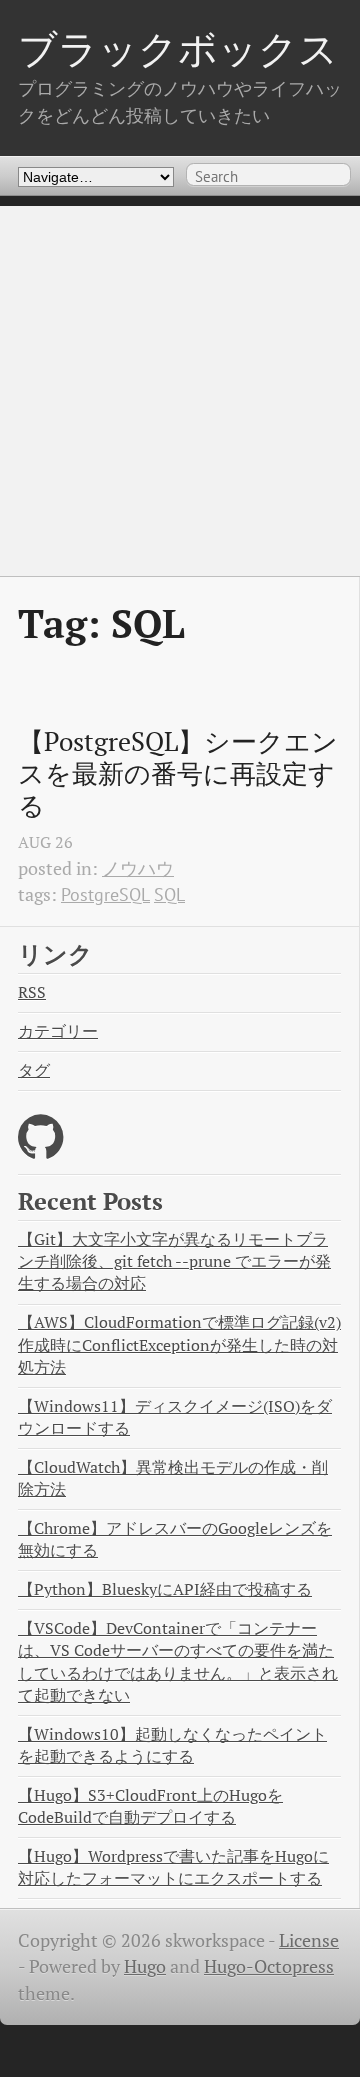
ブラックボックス (178, 48)
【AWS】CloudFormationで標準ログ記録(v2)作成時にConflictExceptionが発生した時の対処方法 (179, 1344)
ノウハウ (138, 868)
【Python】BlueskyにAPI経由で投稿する (165, 1589)
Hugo (145, 1966)
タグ (34, 1070)
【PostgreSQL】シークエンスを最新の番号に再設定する (178, 773)
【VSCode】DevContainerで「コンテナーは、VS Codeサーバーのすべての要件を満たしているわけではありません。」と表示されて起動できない (178, 1662)
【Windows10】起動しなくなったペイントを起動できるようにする (172, 1745)
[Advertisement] (180, 386)
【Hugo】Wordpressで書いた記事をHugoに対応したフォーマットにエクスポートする (173, 1867)
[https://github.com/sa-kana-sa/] (40, 1149)
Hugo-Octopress (269, 1966)
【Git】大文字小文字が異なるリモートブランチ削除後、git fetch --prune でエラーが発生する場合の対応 (174, 1261)
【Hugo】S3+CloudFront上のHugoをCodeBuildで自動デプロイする (150, 1806)
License (309, 1940)
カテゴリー (58, 1031)
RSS (32, 992)
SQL (169, 894)
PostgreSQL (105, 894)
